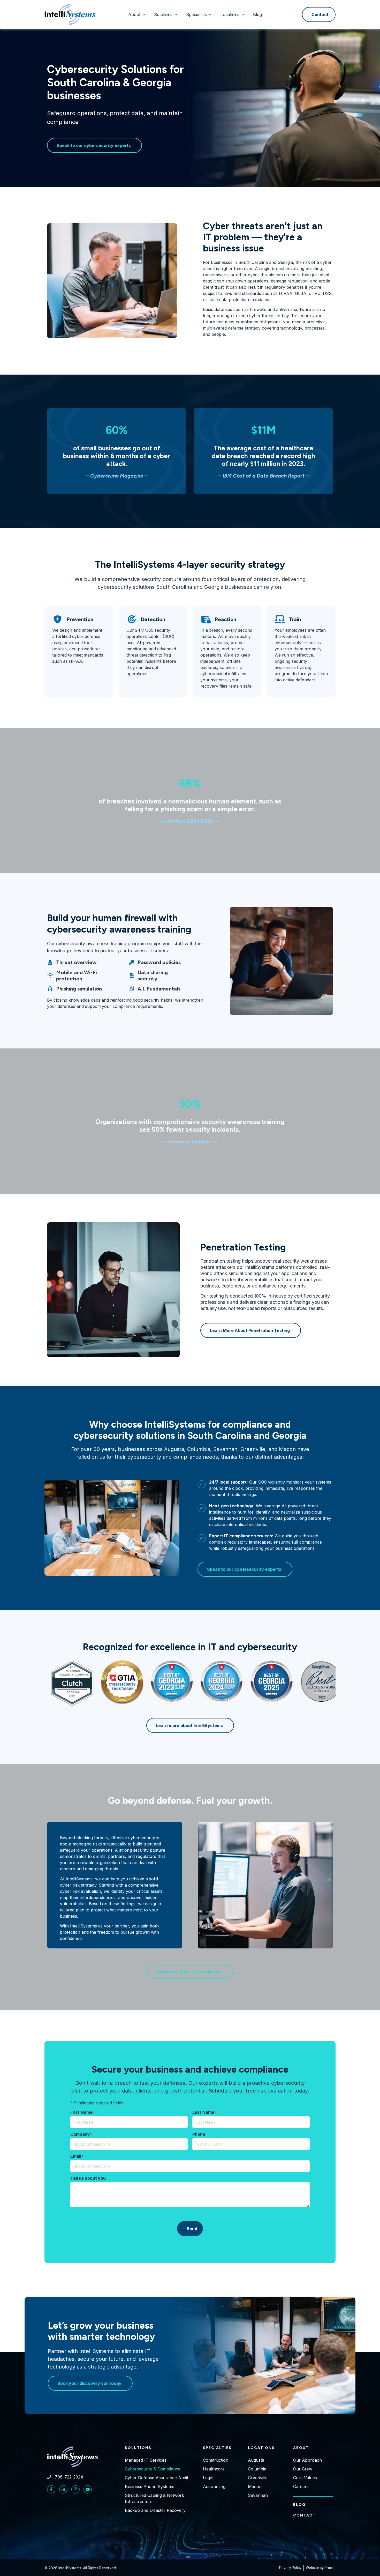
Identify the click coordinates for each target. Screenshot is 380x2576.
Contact (305, 2515)
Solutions (138, 2448)
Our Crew (303, 2469)
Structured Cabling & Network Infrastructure (154, 2498)
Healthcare (214, 2469)
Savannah (258, 2495)
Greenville (258, 2478)
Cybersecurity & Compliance (153, 2469)
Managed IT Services (146, 2460)
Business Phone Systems (150, 2486)
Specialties (217, 2448)
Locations (261, 2448)
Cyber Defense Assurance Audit (157, 2478)
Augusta (256, 2460)
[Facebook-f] (51, 2489)
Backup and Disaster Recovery (155, 2510)
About (301, 2448)
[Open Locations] (243, 14)
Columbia (257, 2469)
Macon (255, 2486)
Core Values (305, 2478)
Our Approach (307, 2460)
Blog (299, 2505)
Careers (301, 2486)
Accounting (214, 2486)
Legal (208, 2478)
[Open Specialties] (210, 14)
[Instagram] (75, 2489)
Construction (216, 2460)
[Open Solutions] (176, 14)
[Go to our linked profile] (63, 2489)
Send (192, 2229)
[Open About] (144, 14)
